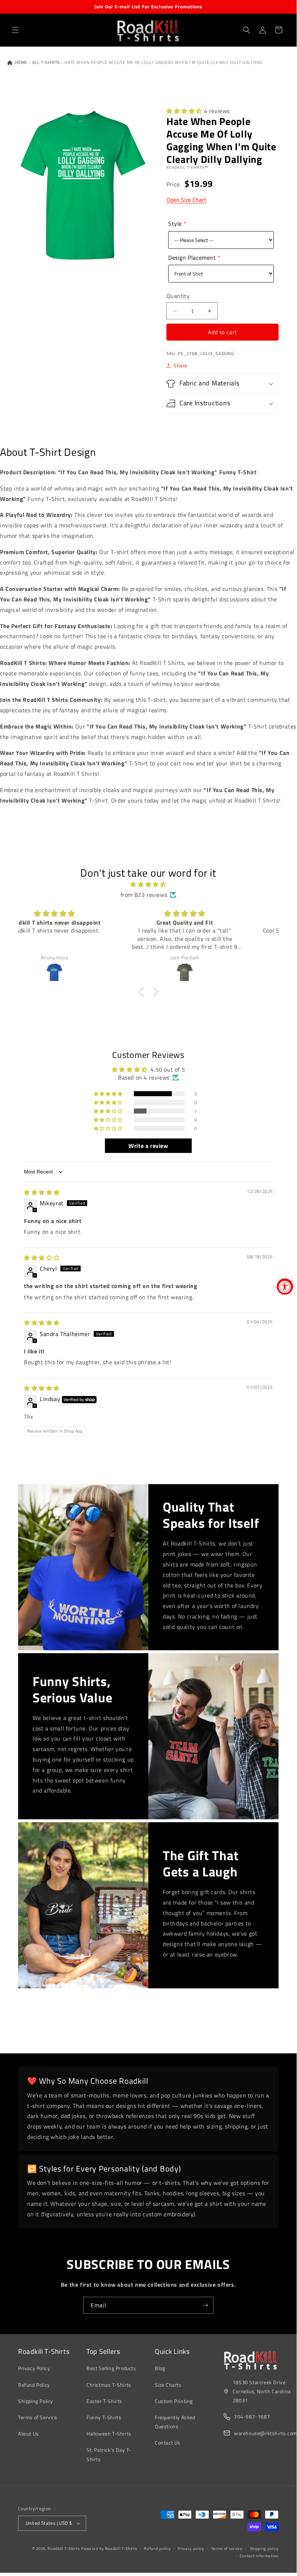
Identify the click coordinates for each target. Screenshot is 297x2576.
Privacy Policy (34, 2368)
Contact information (259, 2556)
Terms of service (227, 2549)
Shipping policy (264, 2549)
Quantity (178, 296)
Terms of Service (38, 2417)
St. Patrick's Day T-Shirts (109, 2454)
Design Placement (192, 258)
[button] (15, 30)
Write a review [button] (148, 1146)
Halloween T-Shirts (109, 2434)
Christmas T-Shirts (109, 2385)
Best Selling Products (111, 2368)
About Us (29, 2434)
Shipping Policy (36, 2401)
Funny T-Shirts (104, 2417)
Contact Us (168, 2443)
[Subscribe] (205, 2305)
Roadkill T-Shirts (63, 2549)
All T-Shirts (46, 62)
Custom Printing (174, 2401)
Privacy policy (191, 2549)
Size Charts (168, 2385)
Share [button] (181, 365)
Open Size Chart (186, 200)
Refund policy (157, 2549)
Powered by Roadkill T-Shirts (109, 2549)
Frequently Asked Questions (175, 2422)
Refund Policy (34, 2385)
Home (20, 62)
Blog (160, 2368)
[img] (148, 884)
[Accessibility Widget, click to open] (285, 1286)
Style (175, 224)
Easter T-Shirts (104, 2401)
